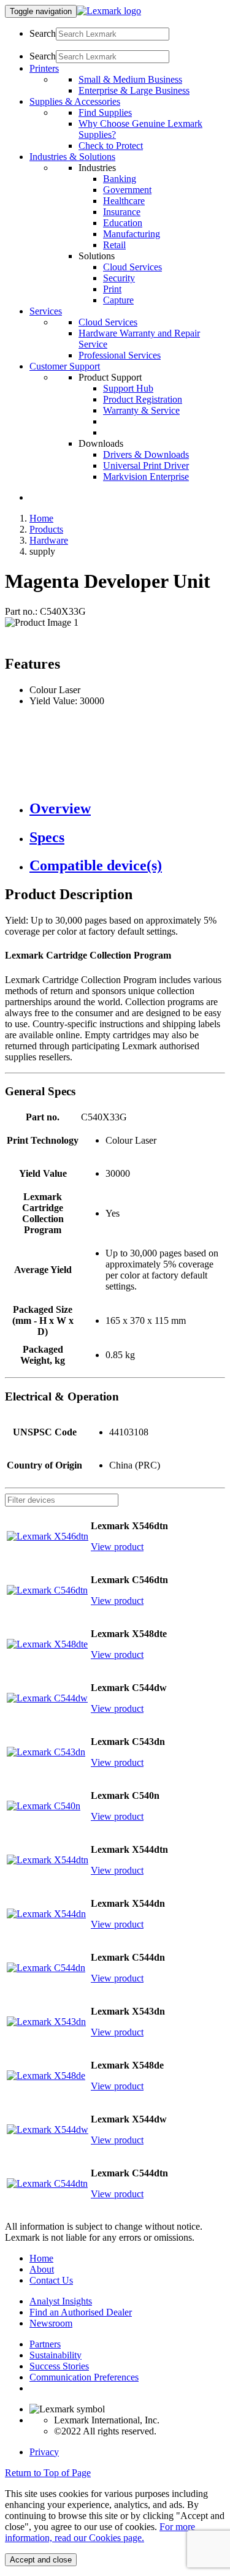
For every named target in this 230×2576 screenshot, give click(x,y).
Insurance (122, 212)
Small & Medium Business (130, 79)
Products (46, 529)
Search (43, 33)
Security (119, 278)
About (42, 2269)
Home (41, 518)
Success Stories (59, 2366)
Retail (114, 245)
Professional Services (120, 355)
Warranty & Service (141, 410)
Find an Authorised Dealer (81, 2312)
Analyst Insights (61, 2301)
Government (127, 190)
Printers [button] (44, 68)
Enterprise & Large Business (134, 90)
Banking (120, 179)
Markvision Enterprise (146, 477)
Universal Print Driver (146, 465)
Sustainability (56, 2355)
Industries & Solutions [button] (72, 157)
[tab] (127, 809)
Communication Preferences (84, 2377)
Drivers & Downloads (146, 454)
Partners (45, 2344)
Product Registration (143, 399)
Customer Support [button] (65, 366)
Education (123, 223)
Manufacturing (132, 234)
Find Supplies (105, 112)
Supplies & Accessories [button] (75, 101)
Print (112, 289)
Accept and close (41, 2560)
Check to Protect (111, 146)
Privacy (44, 2452)
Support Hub (128, 388)
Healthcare (124, 201)
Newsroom (51, 2323)
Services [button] (46, 311)
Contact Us (51, 2280)
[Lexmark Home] (109, 11)
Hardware (49, 540)
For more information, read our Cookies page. (100, 2532)
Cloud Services (132, 267)
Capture (118, 300)
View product (117, 1547)
